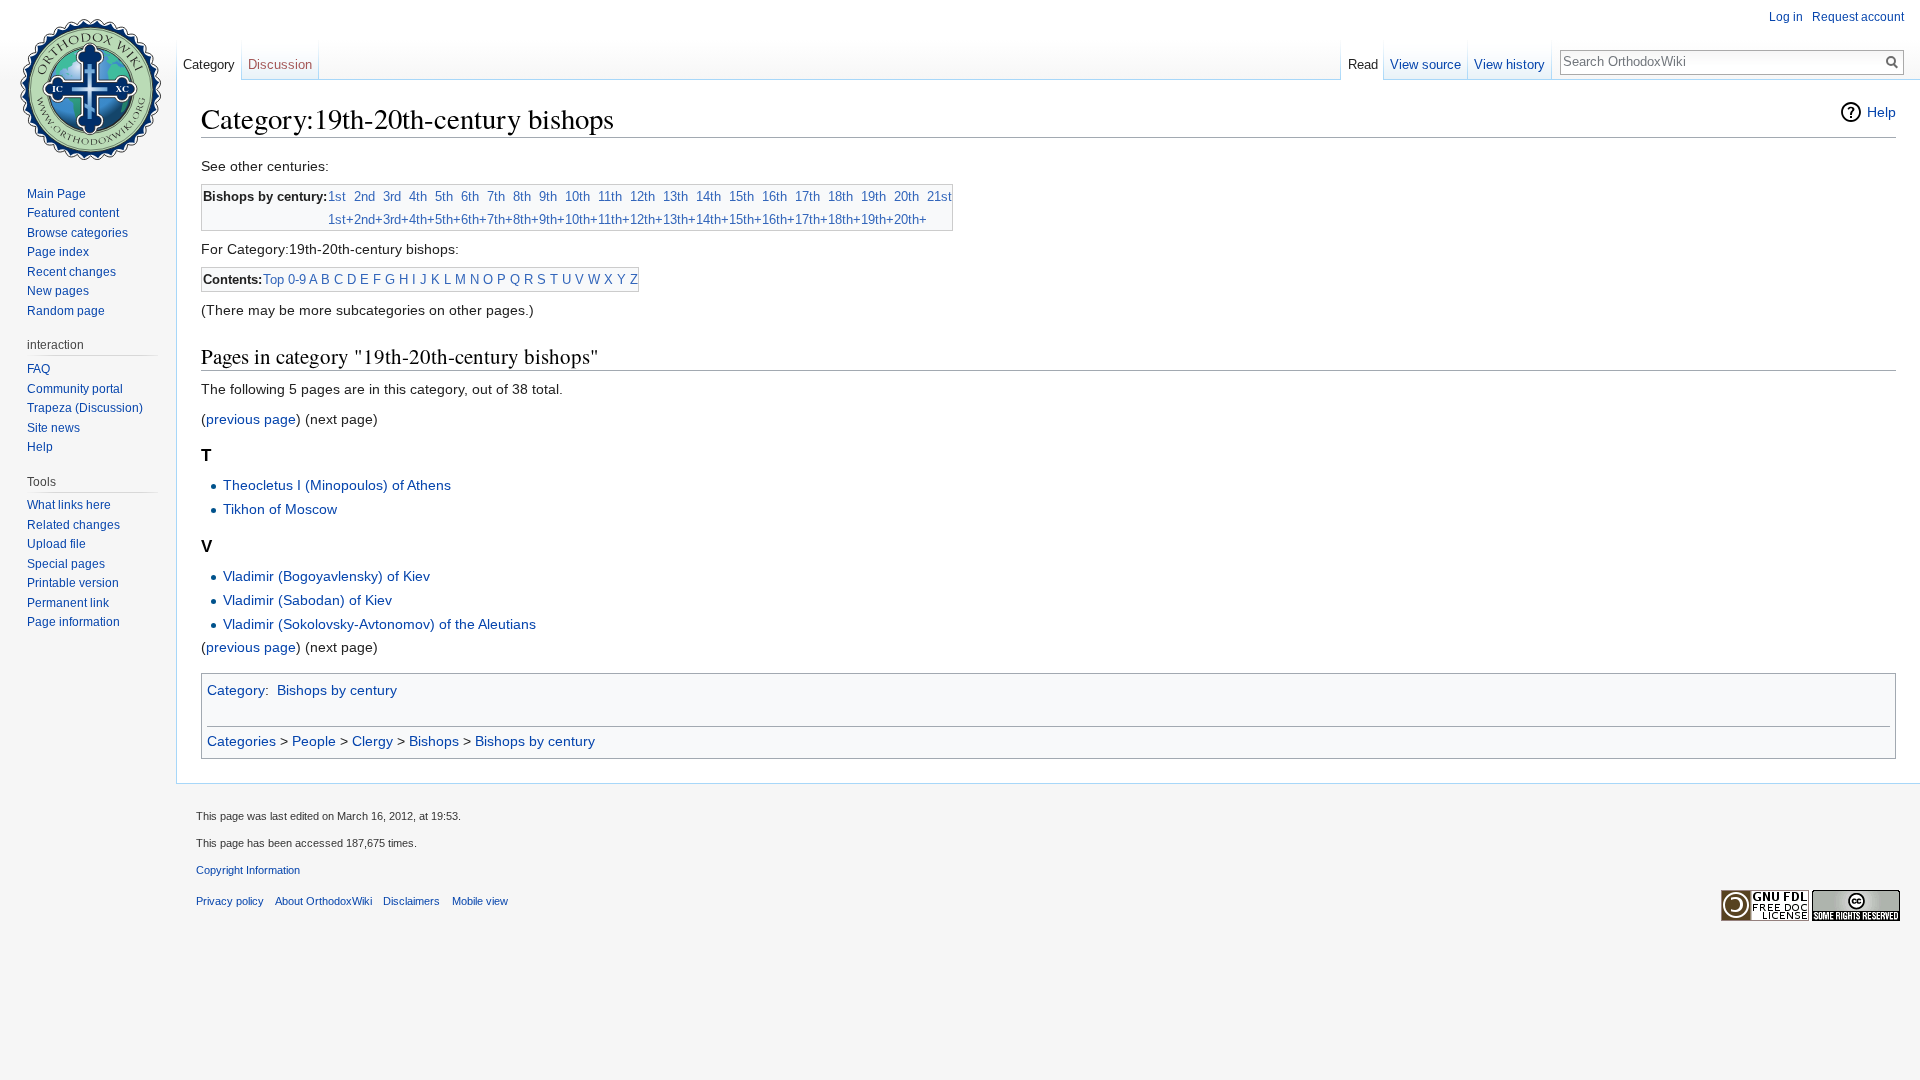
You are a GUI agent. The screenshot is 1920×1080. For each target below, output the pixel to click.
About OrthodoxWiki (323, 901)
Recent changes (71, 272)
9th (548, 196)
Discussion (280, 64)
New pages (58, 291)
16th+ (778, 219)
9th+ (552, 219)
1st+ (341, 219)
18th (840, 196)
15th (741, 196)
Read (1363, 64)
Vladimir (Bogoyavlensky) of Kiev (326, 576)
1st (337, 196)
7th (496, 196)
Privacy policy (230, 901)
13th (675, 196)
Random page (66, 311)
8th (522, 196)
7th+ (500, 219)
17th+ (811, 219)
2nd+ (368, 219)
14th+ (712, 219)
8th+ (526, 219)
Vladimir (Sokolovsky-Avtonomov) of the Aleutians (379, 624)
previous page (251, 419)
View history (1509, 64)
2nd (364, 196)
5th (444, 196)
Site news (53, 428)
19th (873, 196)
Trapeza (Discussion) (85, 408)
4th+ (422, 219)
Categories (241, 741)
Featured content (73, 213)
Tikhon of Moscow (280, 509)
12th (642, 196)
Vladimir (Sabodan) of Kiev (307, 600)
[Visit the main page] (88, 80)
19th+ (877, 219)
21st (939, 196)
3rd (392, 196)
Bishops (434, 741)
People (314, 741)
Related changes (73, 525)
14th (708, 196)
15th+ (745, 219)
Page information (73, 622)
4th (418, 196)
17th (807, 196)
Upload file (56, 544)
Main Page (56, 194)
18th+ (844, 219)
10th (577, 196)
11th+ (614, 219)
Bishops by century (337, 690)
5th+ (448, 219)
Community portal (75, 389)
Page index (58, 252)
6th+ (474, 219)
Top (273, 279)
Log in (1786, 17)
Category (236, 690)
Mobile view (480, 901)
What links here (69, 505)
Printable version (73, 583)
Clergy (372, 741)
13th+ (679, 219)
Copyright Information (248, 870)
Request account (1858, 17)
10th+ (581, 219)
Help (1881, 112)
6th (470, 196)
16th (774, 196)
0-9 (297, 279)
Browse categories (77, 233)
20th (906, 196)
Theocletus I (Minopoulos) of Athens (337, 485)
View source (1425, 64)
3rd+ (396, 219)
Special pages (66, 564)
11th (610, 196)
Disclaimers (411, 901)
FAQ (38, 369)
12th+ (646, 219)
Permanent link (68, 603)
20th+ (910, 219)
